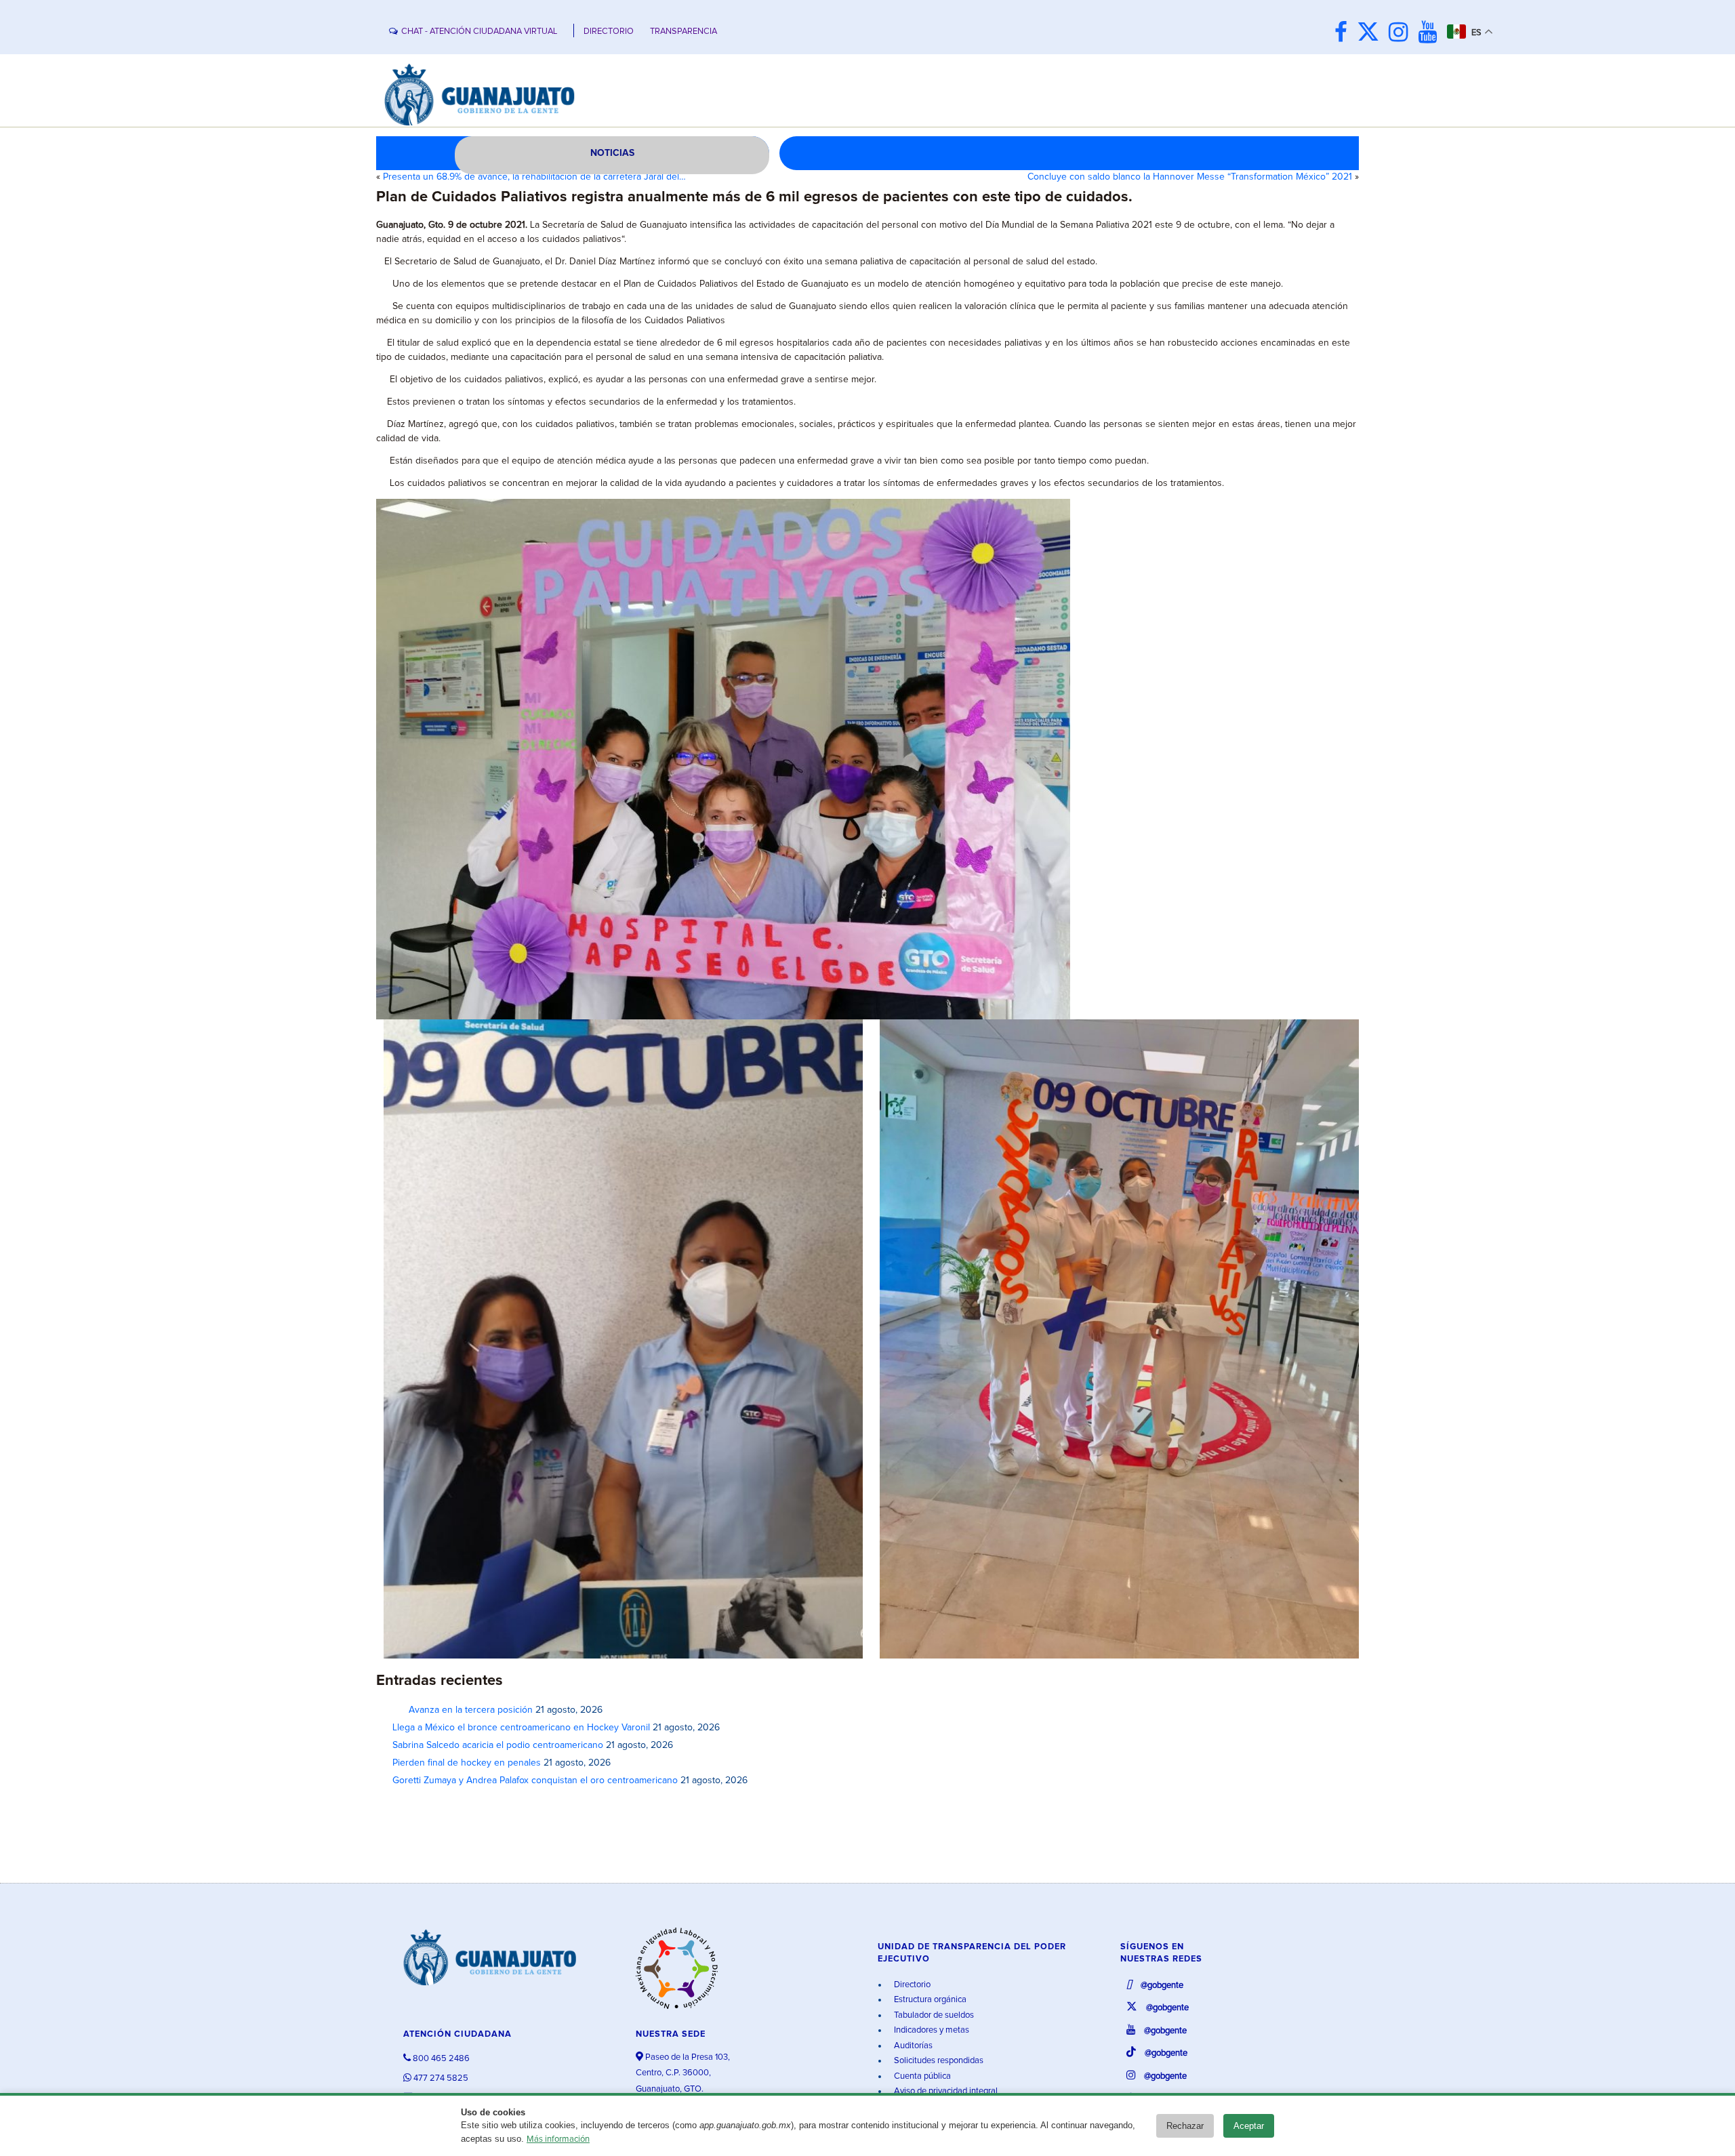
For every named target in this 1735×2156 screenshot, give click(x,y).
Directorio (911, 1985)
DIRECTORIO (609, 32)
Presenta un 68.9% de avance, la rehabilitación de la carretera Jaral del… (534, 177)
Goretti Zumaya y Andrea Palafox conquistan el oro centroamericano (535, 1781)
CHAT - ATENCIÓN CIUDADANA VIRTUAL (479, 32)
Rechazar (1185, 2126)
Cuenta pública (921, 2076)
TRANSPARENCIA (683, 32)
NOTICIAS (612, 153)
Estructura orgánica (929, 2000)
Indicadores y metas (931, 2030)
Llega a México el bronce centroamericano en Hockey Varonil (521, 1728)
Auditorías (912, 2046)
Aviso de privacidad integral (945, 2091)
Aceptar (1249, 2126)
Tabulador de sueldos (933, 2015)
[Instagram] (1402, 34)
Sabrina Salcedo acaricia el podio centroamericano (498, 1745)
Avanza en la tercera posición (463, 1710)
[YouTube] (1431, 34)
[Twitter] (1371, 34)
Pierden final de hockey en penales (467, 1763)
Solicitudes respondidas (938, 2061)
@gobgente (1161, 1986)
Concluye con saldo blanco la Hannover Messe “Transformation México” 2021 (1190, 177)
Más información (558, 2139)
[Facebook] (1344, 34)
